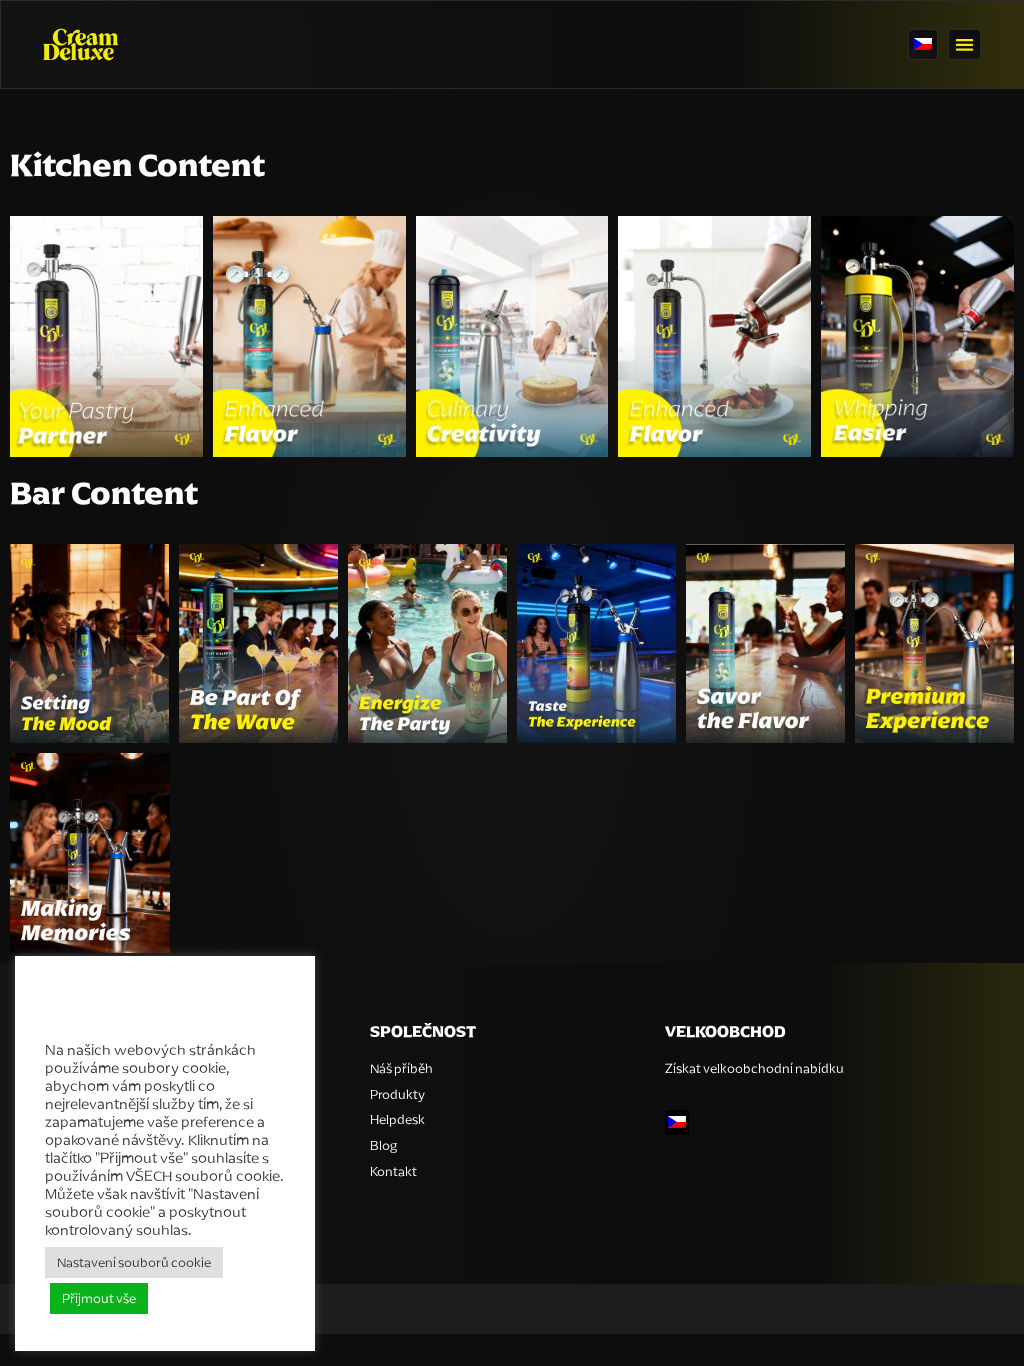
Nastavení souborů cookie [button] (134, 1262)
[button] (964, 44)
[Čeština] (923, 45)
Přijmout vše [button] (99, 1298)
